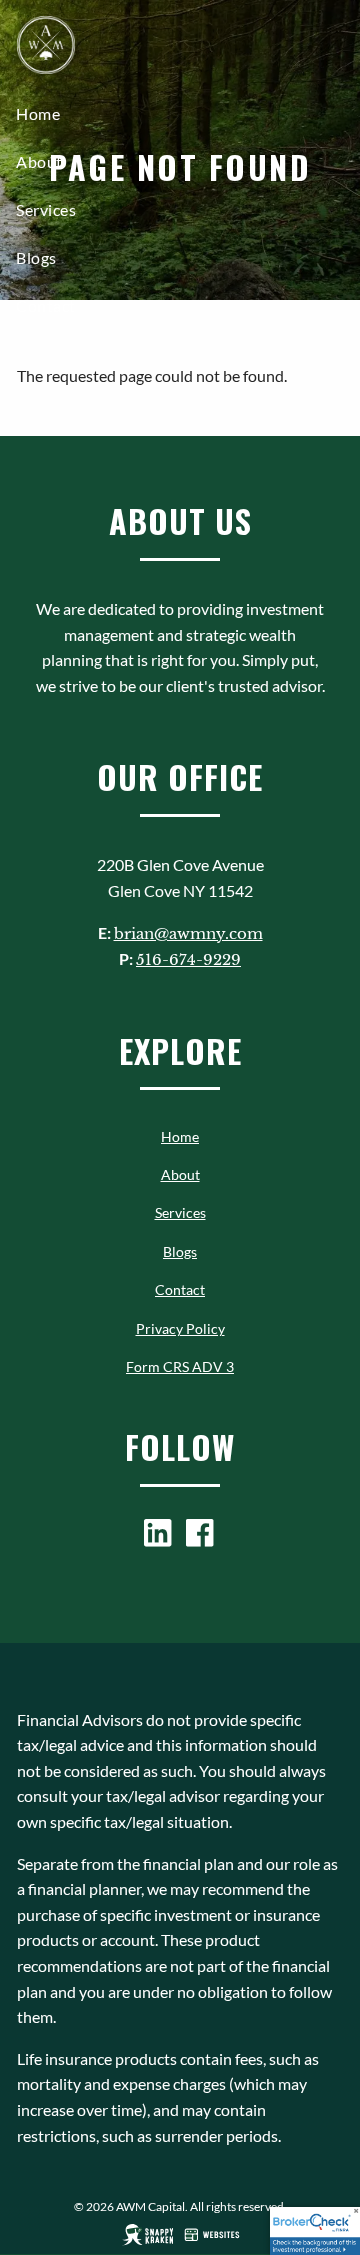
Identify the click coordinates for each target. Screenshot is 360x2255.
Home (38, 113)
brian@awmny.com (188, 933)
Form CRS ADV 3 (180, 1366)
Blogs (36, 257)
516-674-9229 (188, 959)
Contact (46, 305)
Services (46, 209)
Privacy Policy (180, 1328)
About (39, 161)
